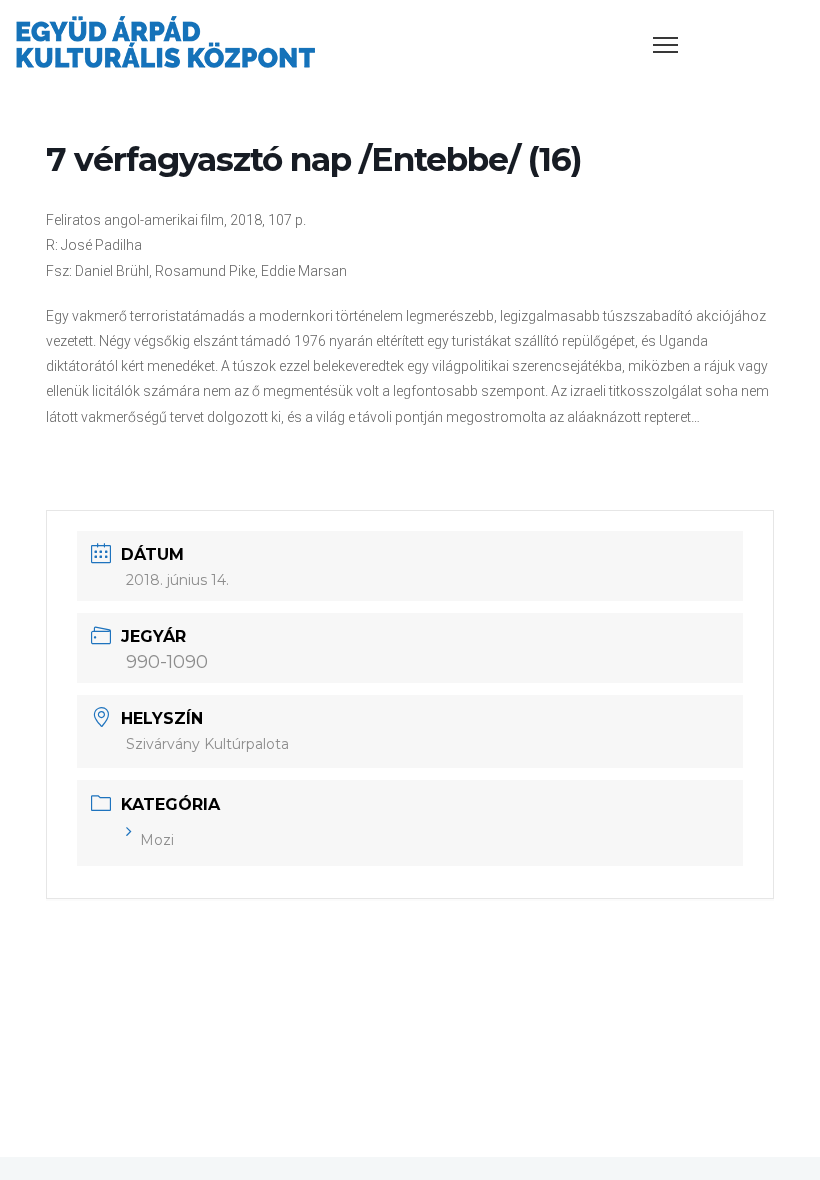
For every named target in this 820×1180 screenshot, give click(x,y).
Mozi (157, 840)
